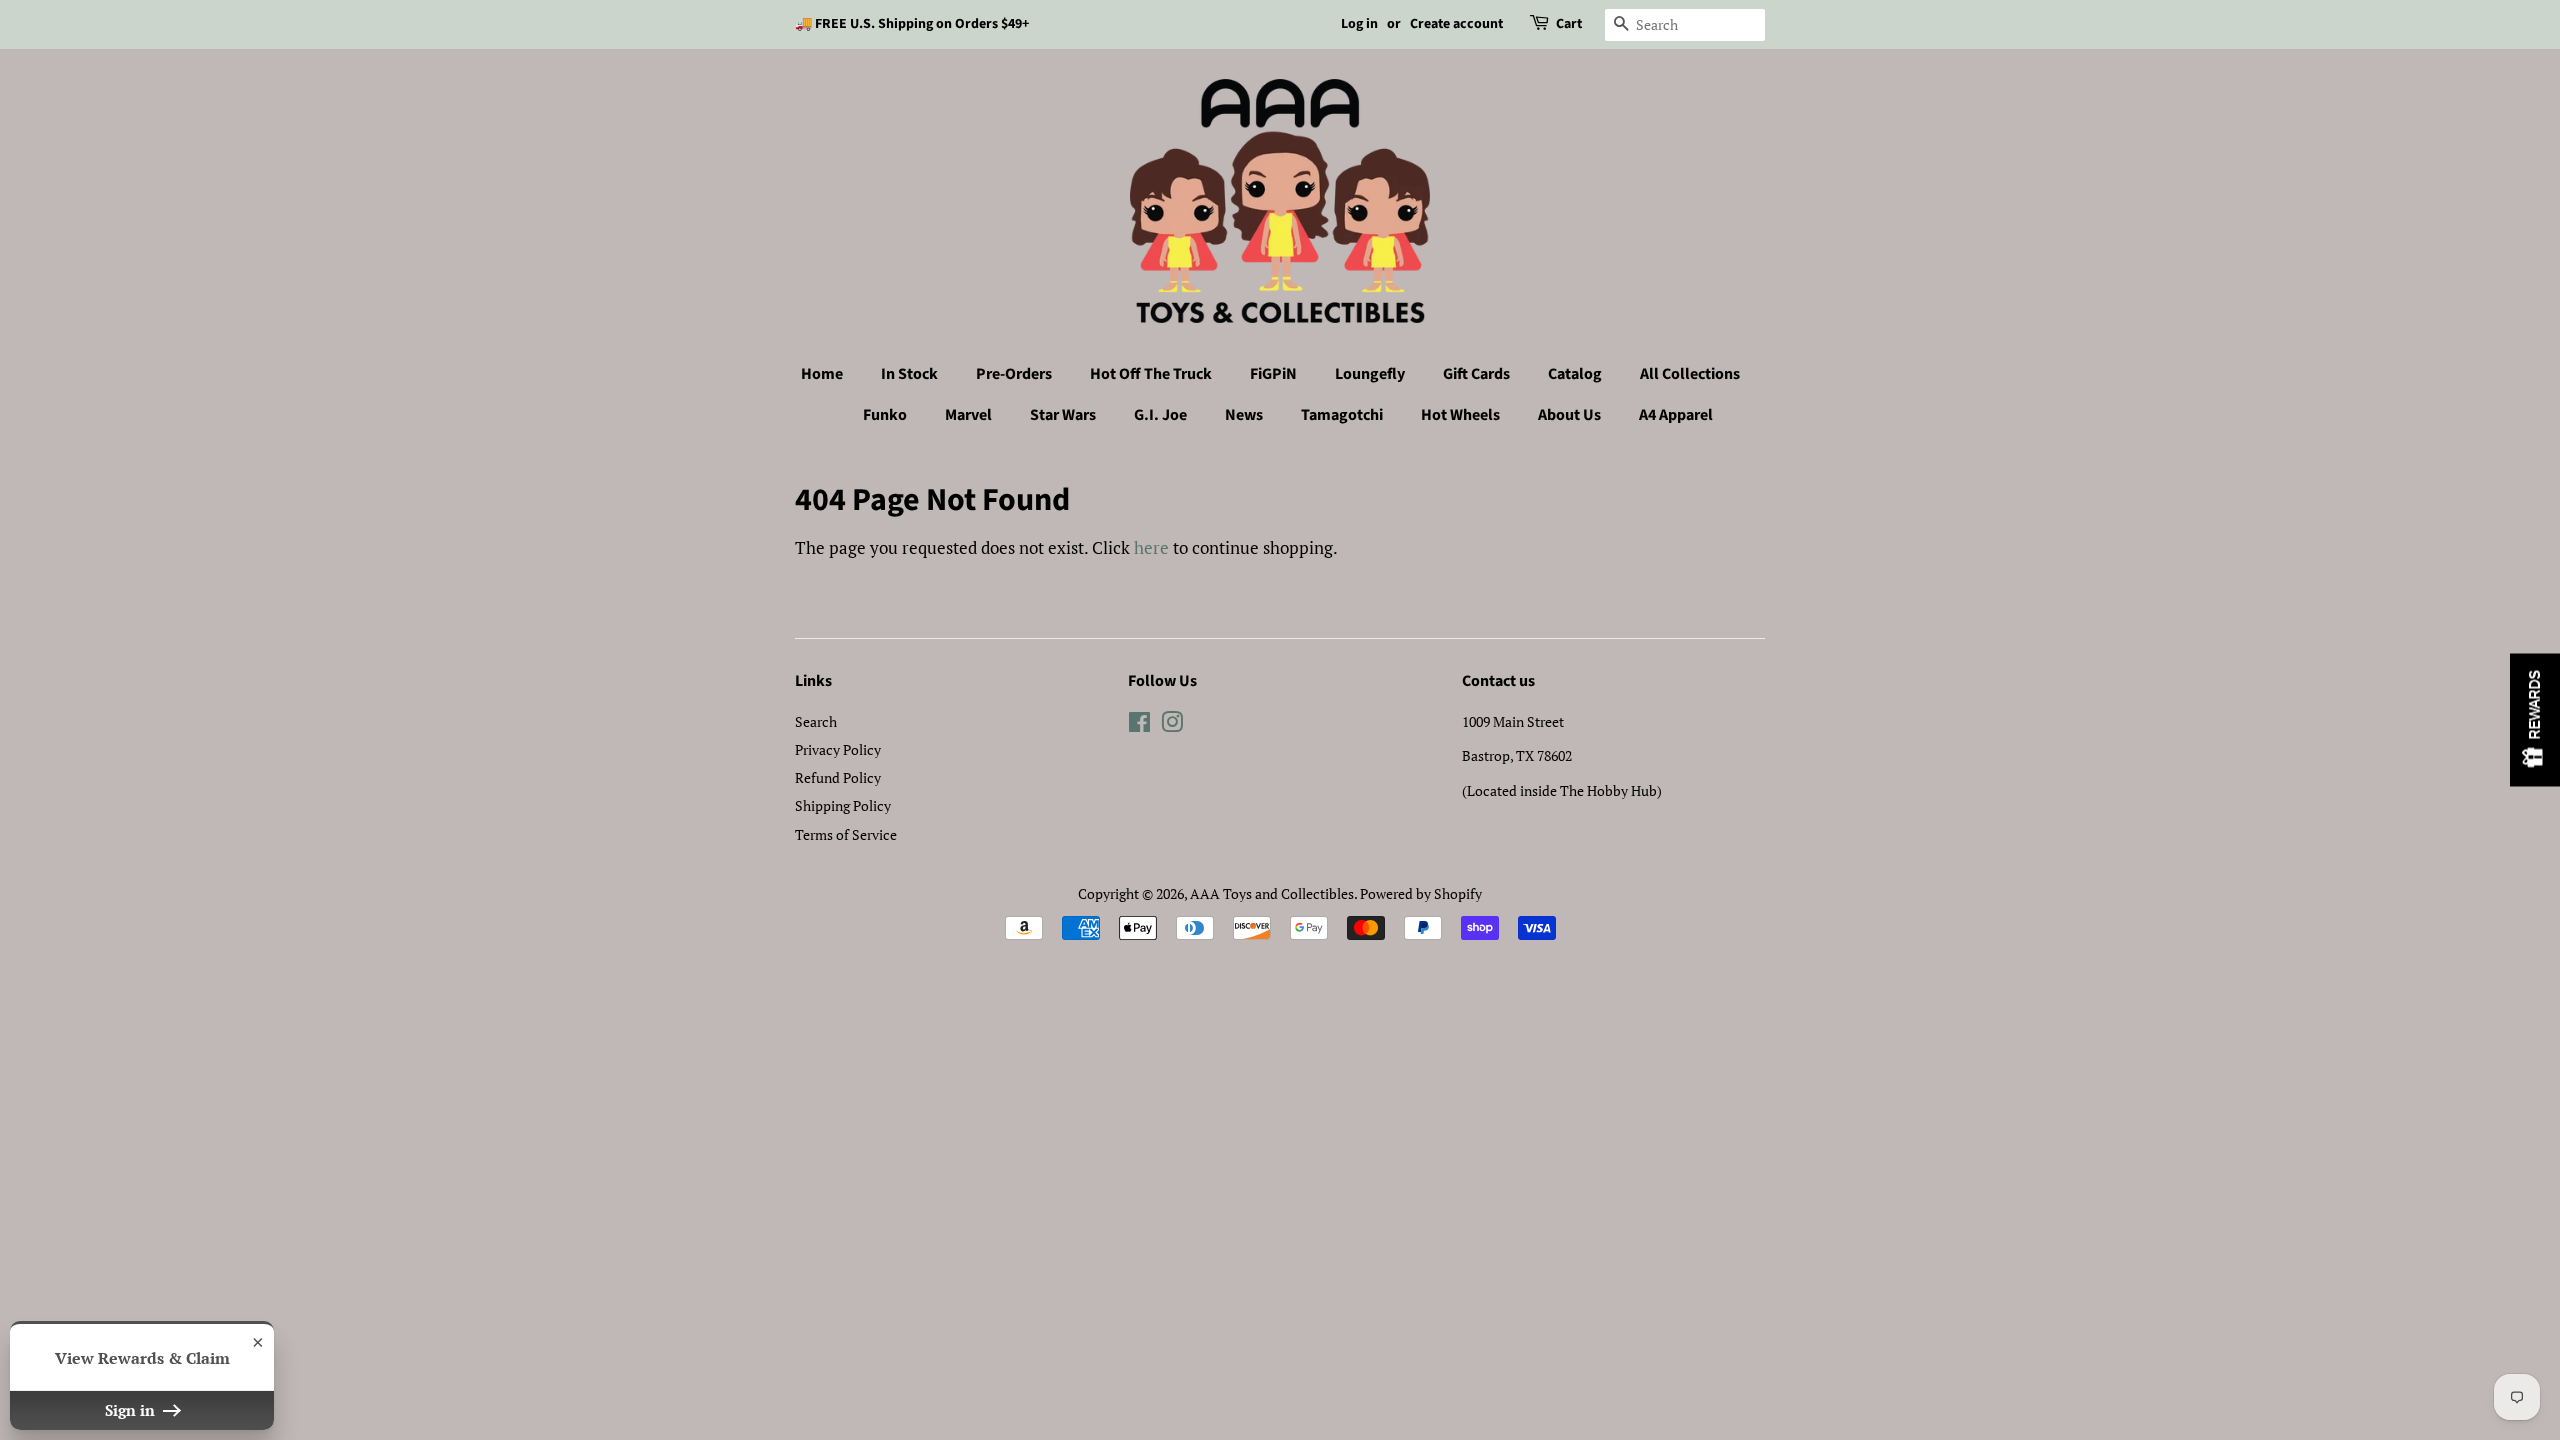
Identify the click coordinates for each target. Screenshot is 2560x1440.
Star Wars (1063, 415)
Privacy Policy (838, 749)
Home (822, 374)
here (1151, 547)
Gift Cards (1476, 374)
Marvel (968, 415)
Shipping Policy (843, 805)
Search (816, 721)
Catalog (1575, 374)
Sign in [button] (132, 1410)
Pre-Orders (1014, 374)
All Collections (1690, 374)
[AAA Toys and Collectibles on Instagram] (1172, 725)
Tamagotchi (1342, 415)
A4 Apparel (1676, 415)
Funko (885, 415)
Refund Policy (838, 777)
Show (2535, 720)
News (1244, 415)
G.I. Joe (1160, 415)
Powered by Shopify (1421, 893)
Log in (1359, 24)
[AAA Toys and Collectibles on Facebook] (1139, 725)
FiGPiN (1273, 374)
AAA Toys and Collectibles (1272, 893)
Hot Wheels (1460, 415)
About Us (1569, 415)
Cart (1569, 24)
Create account (1456, 24)
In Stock (909, 374)
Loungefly (1370, 374)
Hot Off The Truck (1151, 374)
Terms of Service (846, 834)
